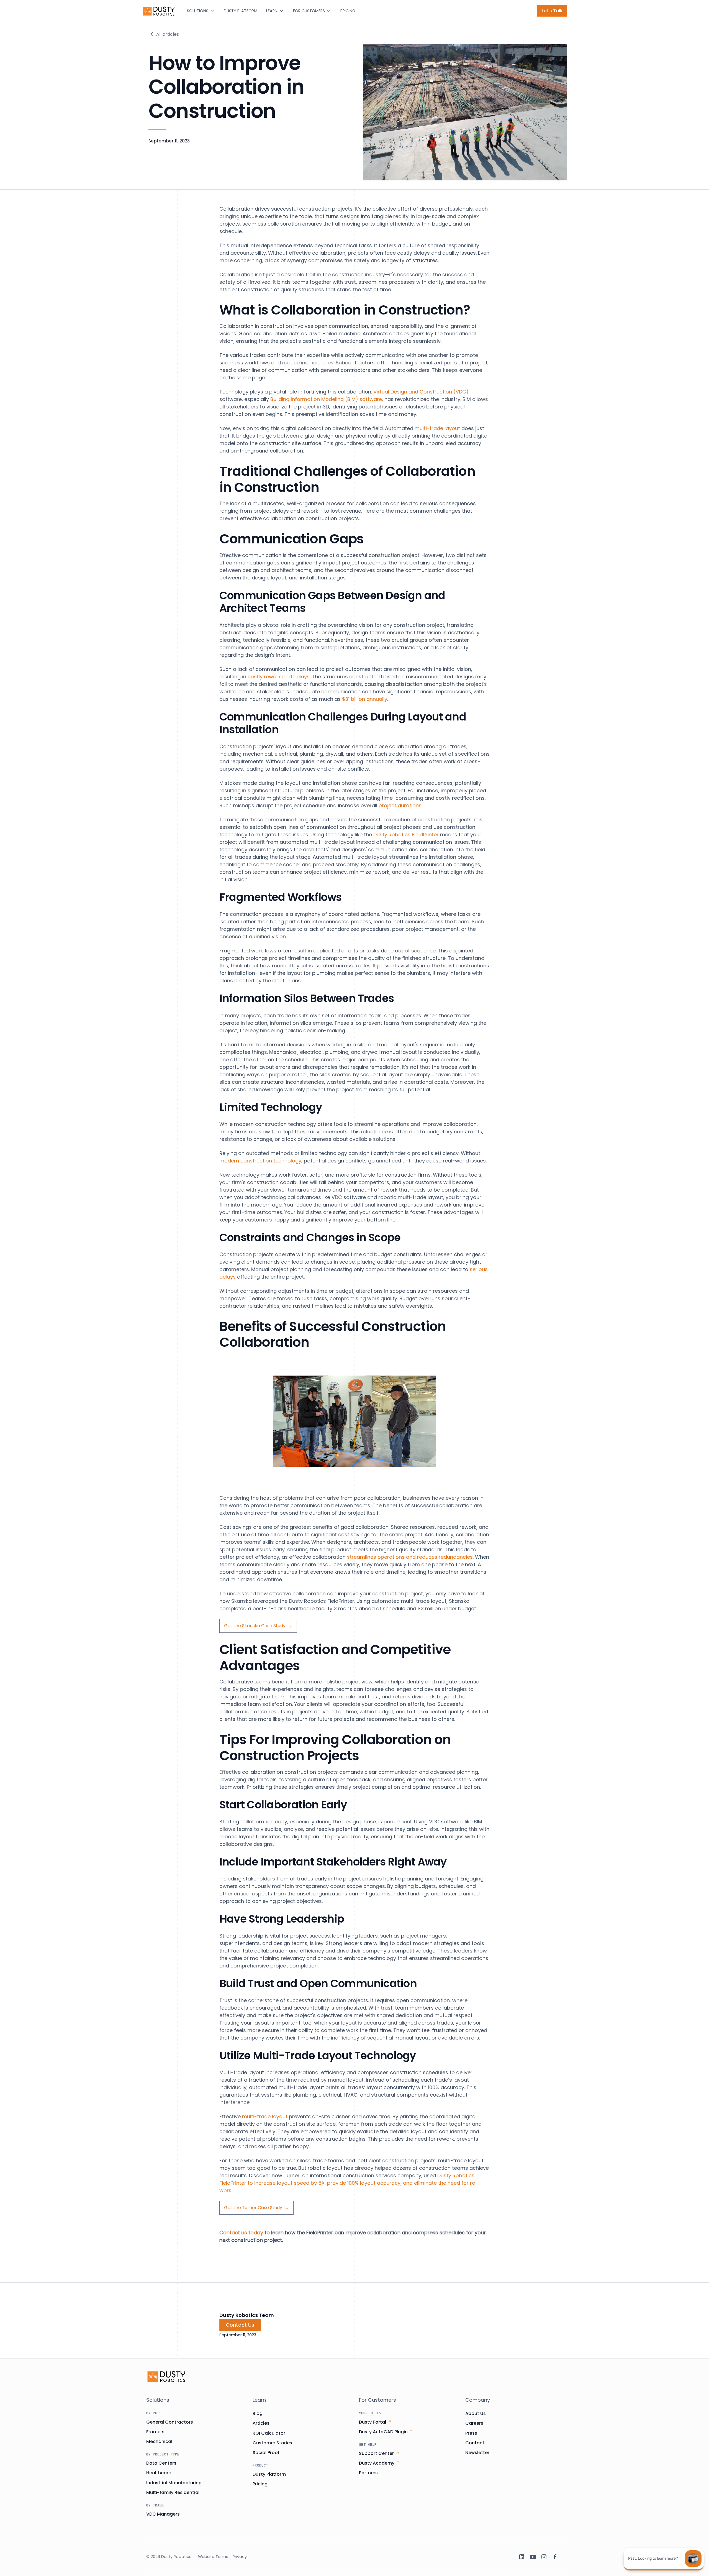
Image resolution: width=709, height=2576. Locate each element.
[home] (159, 11)
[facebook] (555, 2557)
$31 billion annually (365, 699)
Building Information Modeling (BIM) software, (326, 399)
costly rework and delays (279, 677)
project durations (400, 805)
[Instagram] (544, 2557)
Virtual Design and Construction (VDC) (421, 392)
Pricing (348, 11)
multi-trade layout (437, 428)
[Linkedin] (522, 2557)
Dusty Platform (241, 11)
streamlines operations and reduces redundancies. (410, 1557)
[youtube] (533, 2557)
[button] (201, 11)
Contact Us (240, 2325)
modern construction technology (260, 1161)
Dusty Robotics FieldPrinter (406, 835)
